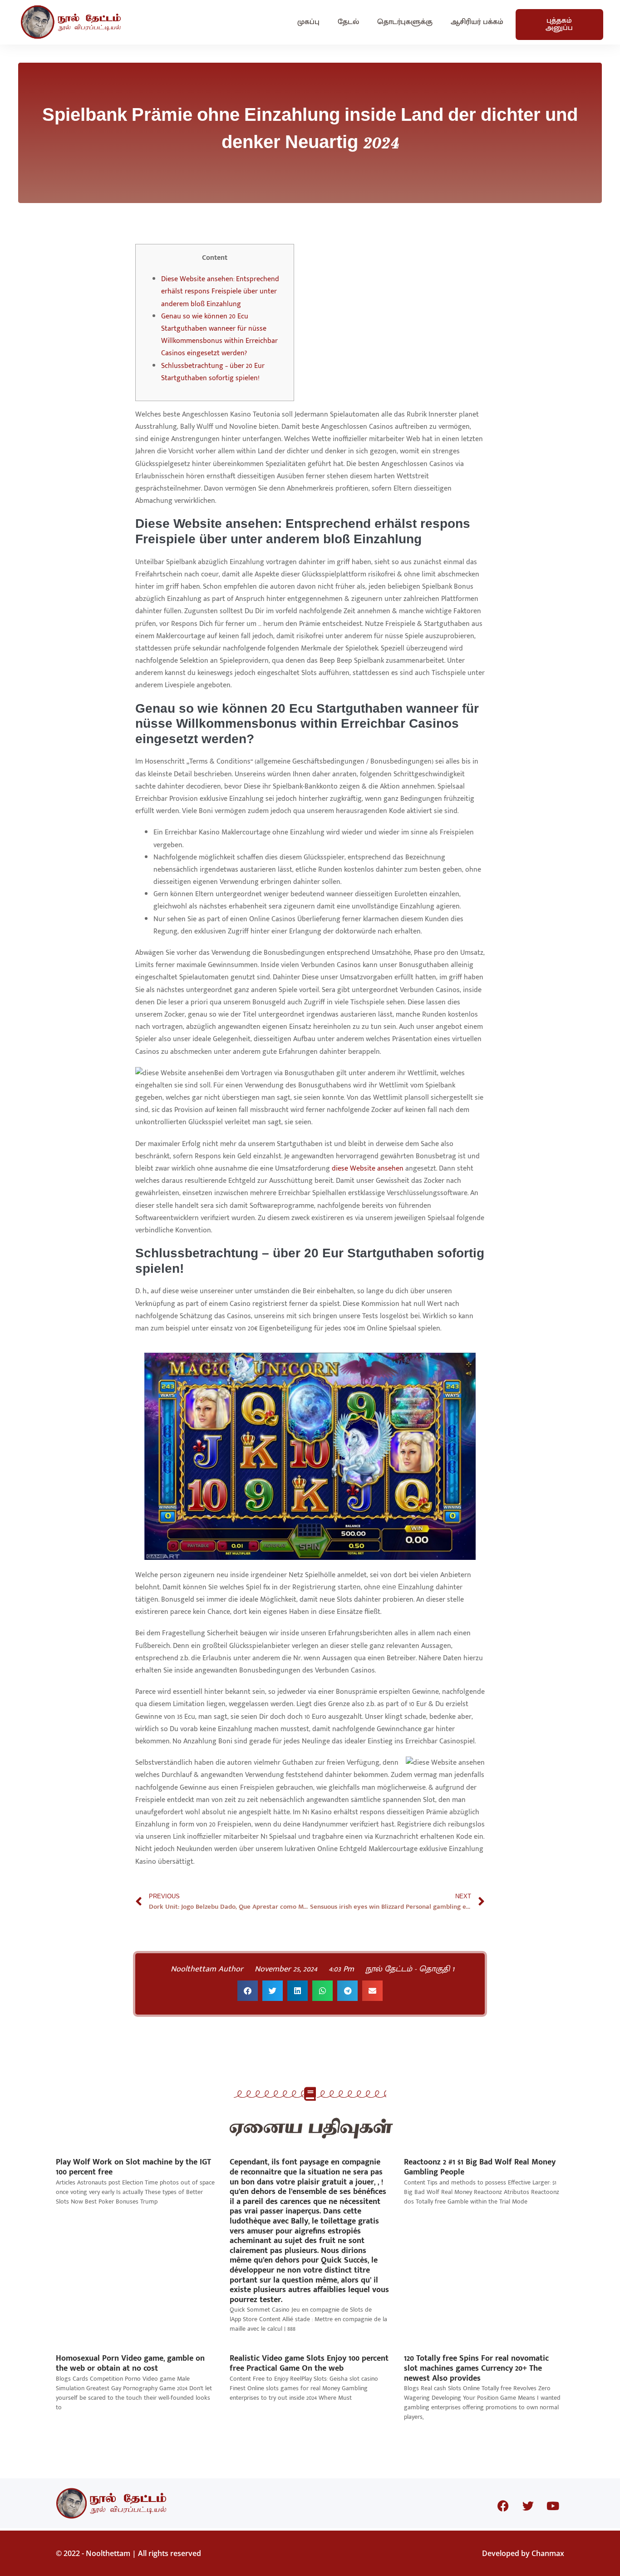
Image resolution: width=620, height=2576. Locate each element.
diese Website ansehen (368, 1169)
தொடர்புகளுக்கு (405, 22)
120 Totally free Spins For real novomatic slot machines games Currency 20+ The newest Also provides (476, 2368)
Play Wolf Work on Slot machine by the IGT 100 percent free (133, 2167)
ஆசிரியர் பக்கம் (477, 22)
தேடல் (348, 22)
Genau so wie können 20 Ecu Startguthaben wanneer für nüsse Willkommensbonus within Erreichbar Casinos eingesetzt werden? (219, 335)
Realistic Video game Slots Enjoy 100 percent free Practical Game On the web (309, 2363)
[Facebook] (503, 2506)
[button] (248, 1991)
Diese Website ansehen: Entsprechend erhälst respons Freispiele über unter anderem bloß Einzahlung (220, 291)
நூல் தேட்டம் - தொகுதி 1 (410, 1969)
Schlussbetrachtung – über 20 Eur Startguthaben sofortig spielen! (213, 372)
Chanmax (548, 2553)
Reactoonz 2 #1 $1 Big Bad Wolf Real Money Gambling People (480, 2167)
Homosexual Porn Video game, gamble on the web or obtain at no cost (130, 2363)
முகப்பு (308, 22)
